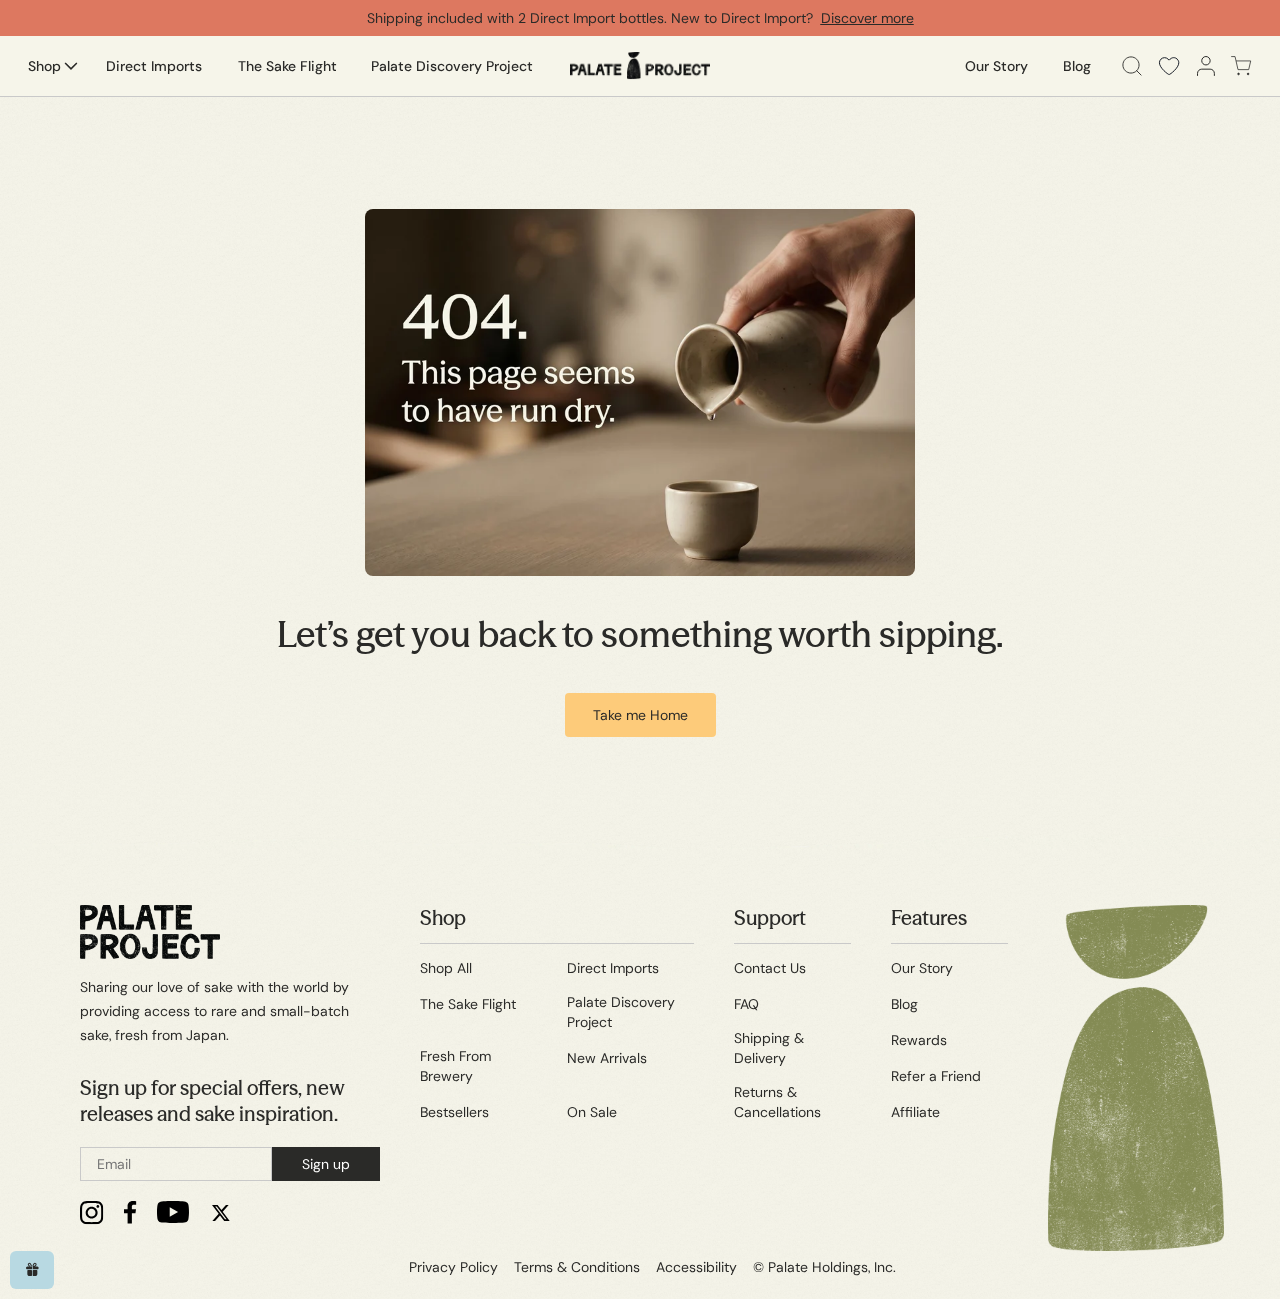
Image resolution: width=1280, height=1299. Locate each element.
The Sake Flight (468, 1004)
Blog (904, 1004)
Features (929, 917)
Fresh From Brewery (455, 1066)
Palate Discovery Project (621, 1012)
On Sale (592, 1112)
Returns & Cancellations (777, 1102)
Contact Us (770, 968)
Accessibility (696, 1267)
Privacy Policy (453, 1267)
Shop (443, 917)
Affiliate (915, 1112)
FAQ (746, 1004)
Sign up (326, 1164)
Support (770, 917)
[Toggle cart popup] (1241, 66)
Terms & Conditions (577, 1267)
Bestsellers (454, 1112)
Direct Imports (613, 968)
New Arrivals (607, 1058)
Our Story (922, 968)
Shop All (446, 968)
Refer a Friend (936, 1076)
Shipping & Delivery (769, 1048)
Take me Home (640, 715)
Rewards (919, 1040)
